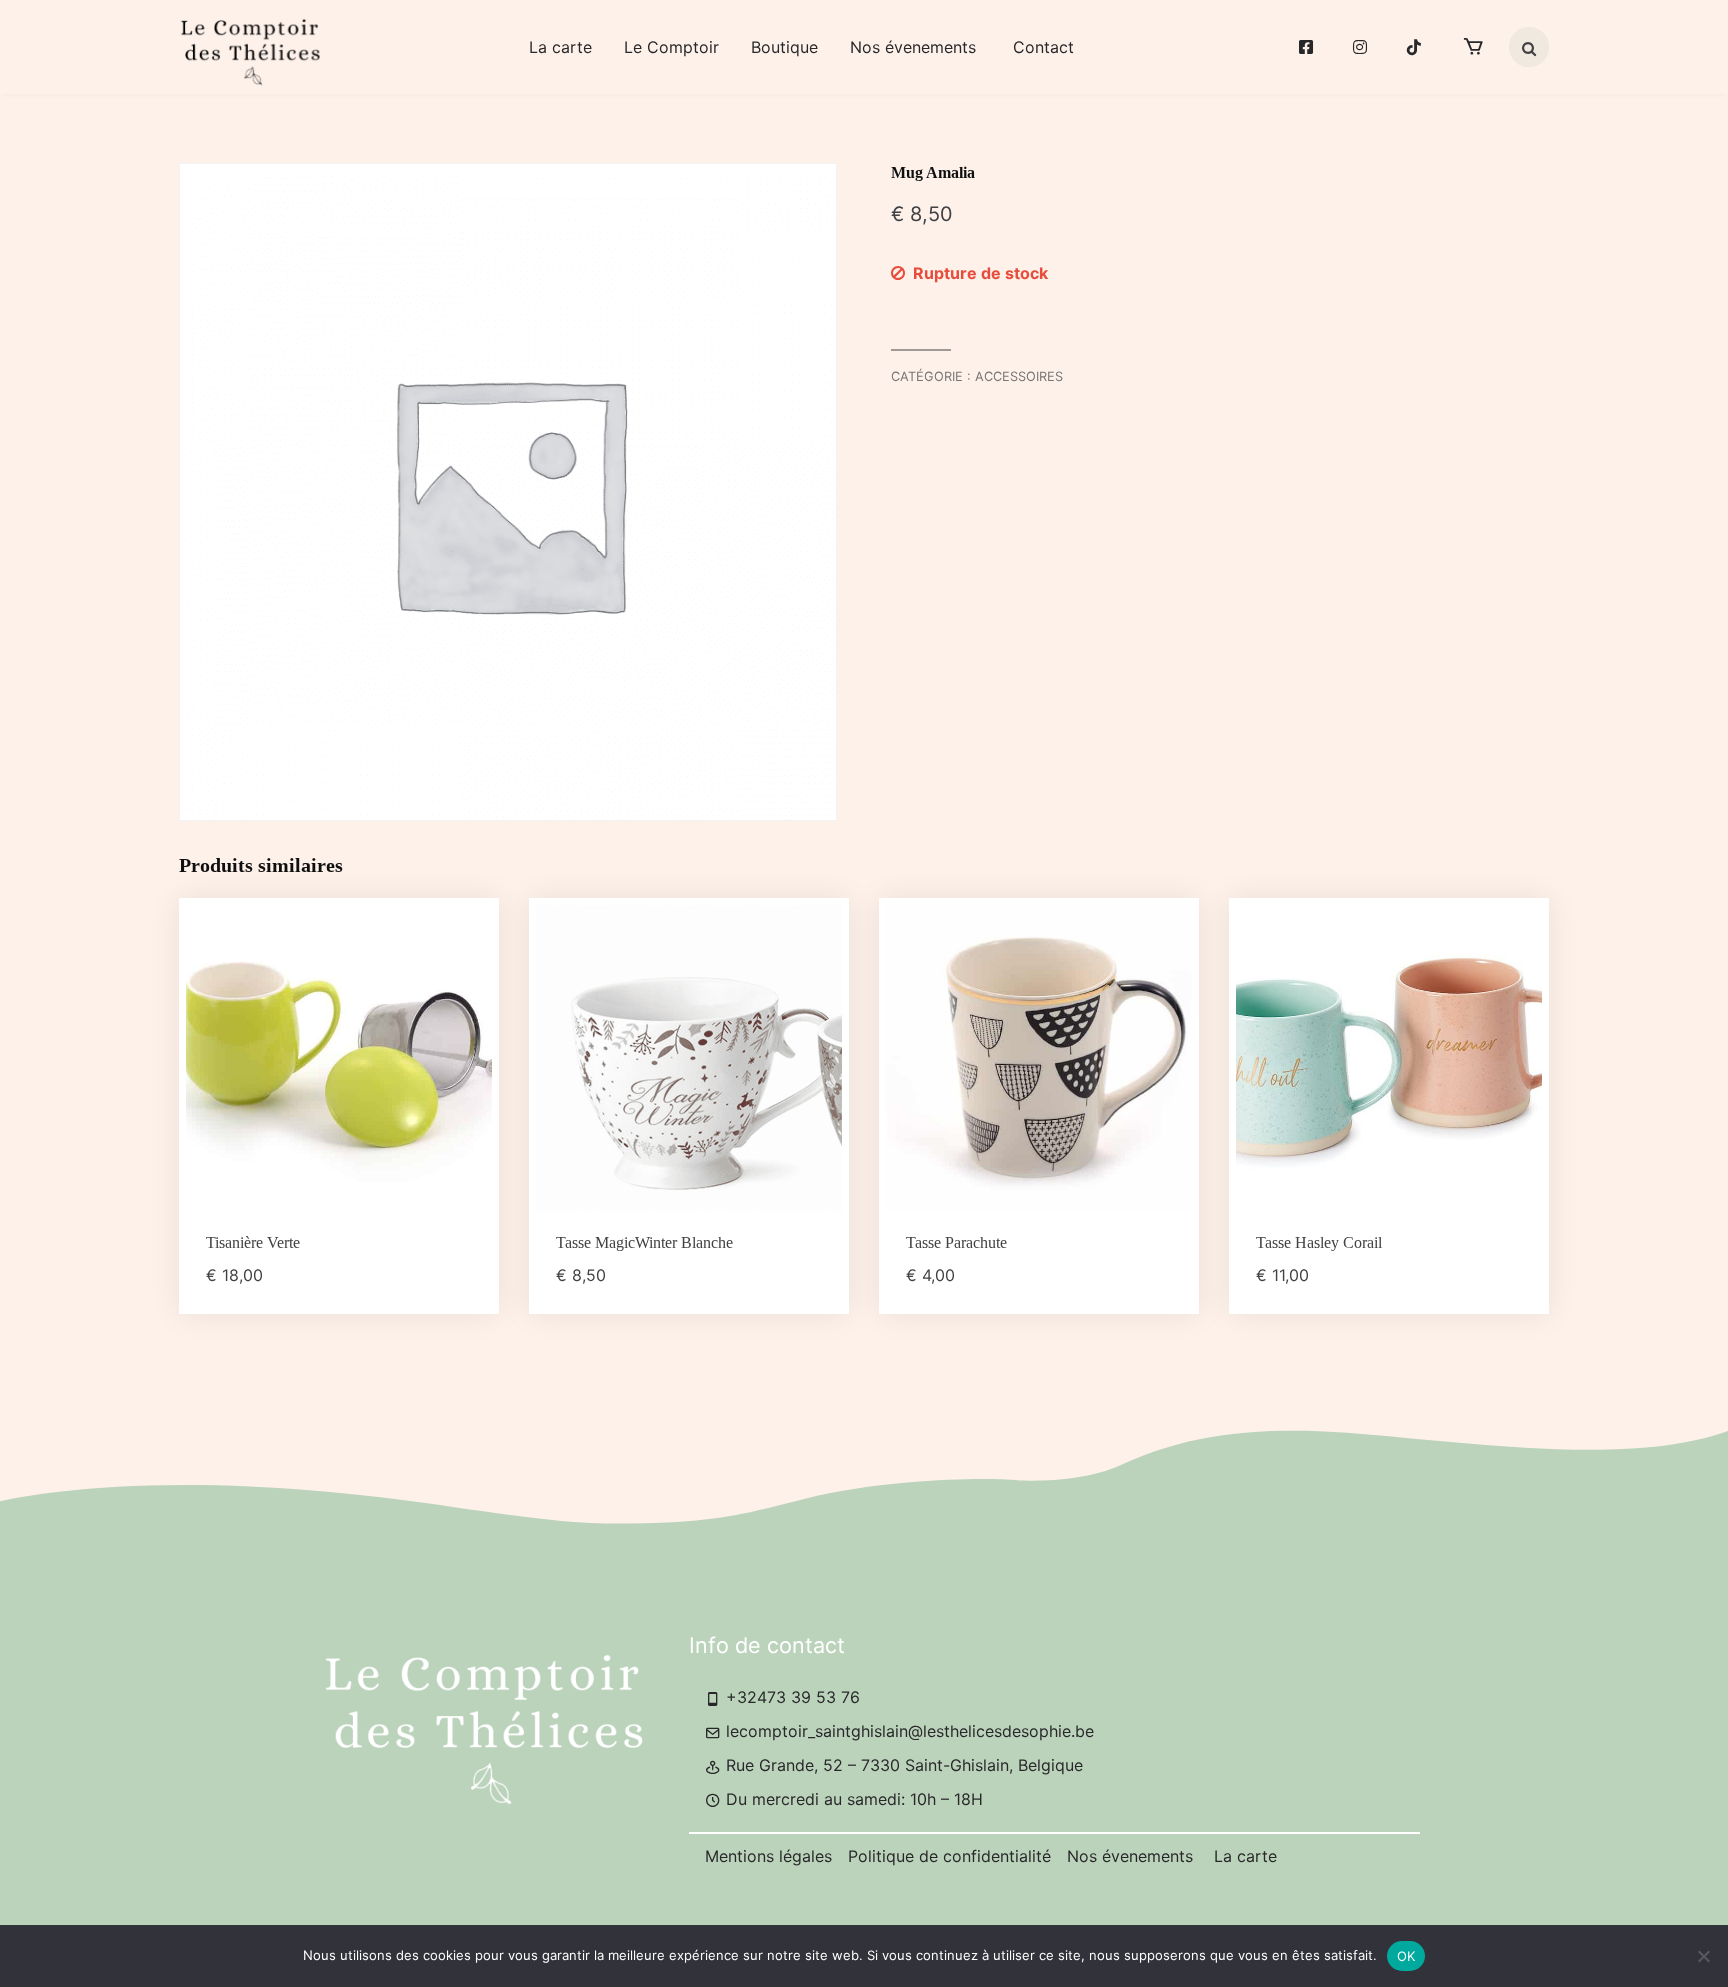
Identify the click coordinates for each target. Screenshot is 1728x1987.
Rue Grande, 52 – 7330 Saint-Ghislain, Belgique (902, 1765)
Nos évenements (915, 47)
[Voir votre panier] (1473, 47)
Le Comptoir (671, 47)
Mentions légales (768, 1856)
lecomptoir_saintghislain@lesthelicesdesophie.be (907, 1731)
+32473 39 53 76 (790, 1697)
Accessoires (1019, 376)
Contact (1043, 47)
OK (1406, 1956)
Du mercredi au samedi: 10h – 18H (852, 1799)
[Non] (1703, 1956)
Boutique (784, 47)
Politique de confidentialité (949, 1856)
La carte (560, 47)
